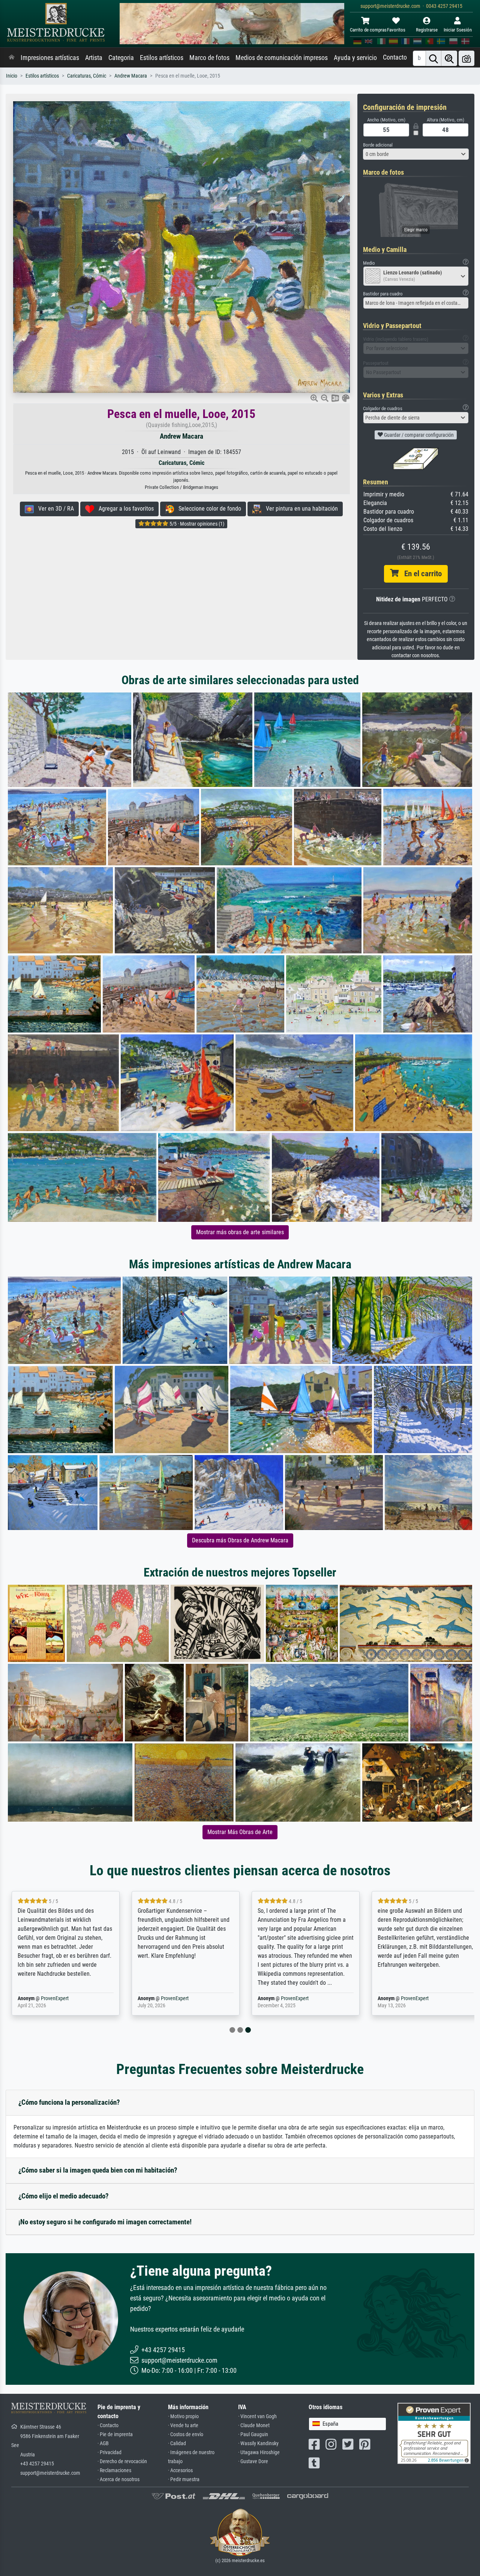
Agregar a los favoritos (124, 509)
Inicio (12, 76)
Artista (94, 58)
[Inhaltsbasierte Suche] (449, 58)
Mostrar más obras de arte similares (240, 1232)
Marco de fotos (209, 58)
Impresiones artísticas (50, 58)
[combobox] (416, 154)
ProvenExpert (55, 1998)
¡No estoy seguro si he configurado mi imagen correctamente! (105, 2222)
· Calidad (177, 2443)
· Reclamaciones (114, 2470)
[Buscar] (433, 58)
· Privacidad (109, 2452)
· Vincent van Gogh (257, 2416)
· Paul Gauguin (253, 2434)
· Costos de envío (186, 2434)
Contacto (395, 57)
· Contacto (108, 2425)
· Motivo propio (183, 2416)
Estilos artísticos (162, 58)
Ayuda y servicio (355, 58)
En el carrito (420, 574)
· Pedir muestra (184, 2479)
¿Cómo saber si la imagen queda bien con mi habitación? (98, 2170)
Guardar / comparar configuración (418, 435)
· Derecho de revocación (122, 2461)
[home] (12, 58)
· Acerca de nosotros (118, 2479)
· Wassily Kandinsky (258, 2443)
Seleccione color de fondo (208, 509)
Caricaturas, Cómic (87, 76)
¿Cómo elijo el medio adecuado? (64, 2196)
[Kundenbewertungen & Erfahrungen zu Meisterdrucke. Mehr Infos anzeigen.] (434, 2433)
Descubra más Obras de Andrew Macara (240, 1540)
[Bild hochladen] (466, 58)
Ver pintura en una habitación (300, 509)
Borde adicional (378, 145)
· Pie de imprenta (115, 2434)
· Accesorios (180, 2470)
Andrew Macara (131, 76)
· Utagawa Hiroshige (259, 2452)
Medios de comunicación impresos (282, 58)
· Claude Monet (254, 2425)
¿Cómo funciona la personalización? (69, 2102)
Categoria (121, 58)
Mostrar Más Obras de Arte (240, 1832)
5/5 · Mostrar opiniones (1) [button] (196, 524)
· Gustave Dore (253, 2461)
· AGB (103, 2443)
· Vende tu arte (183, 2425)
